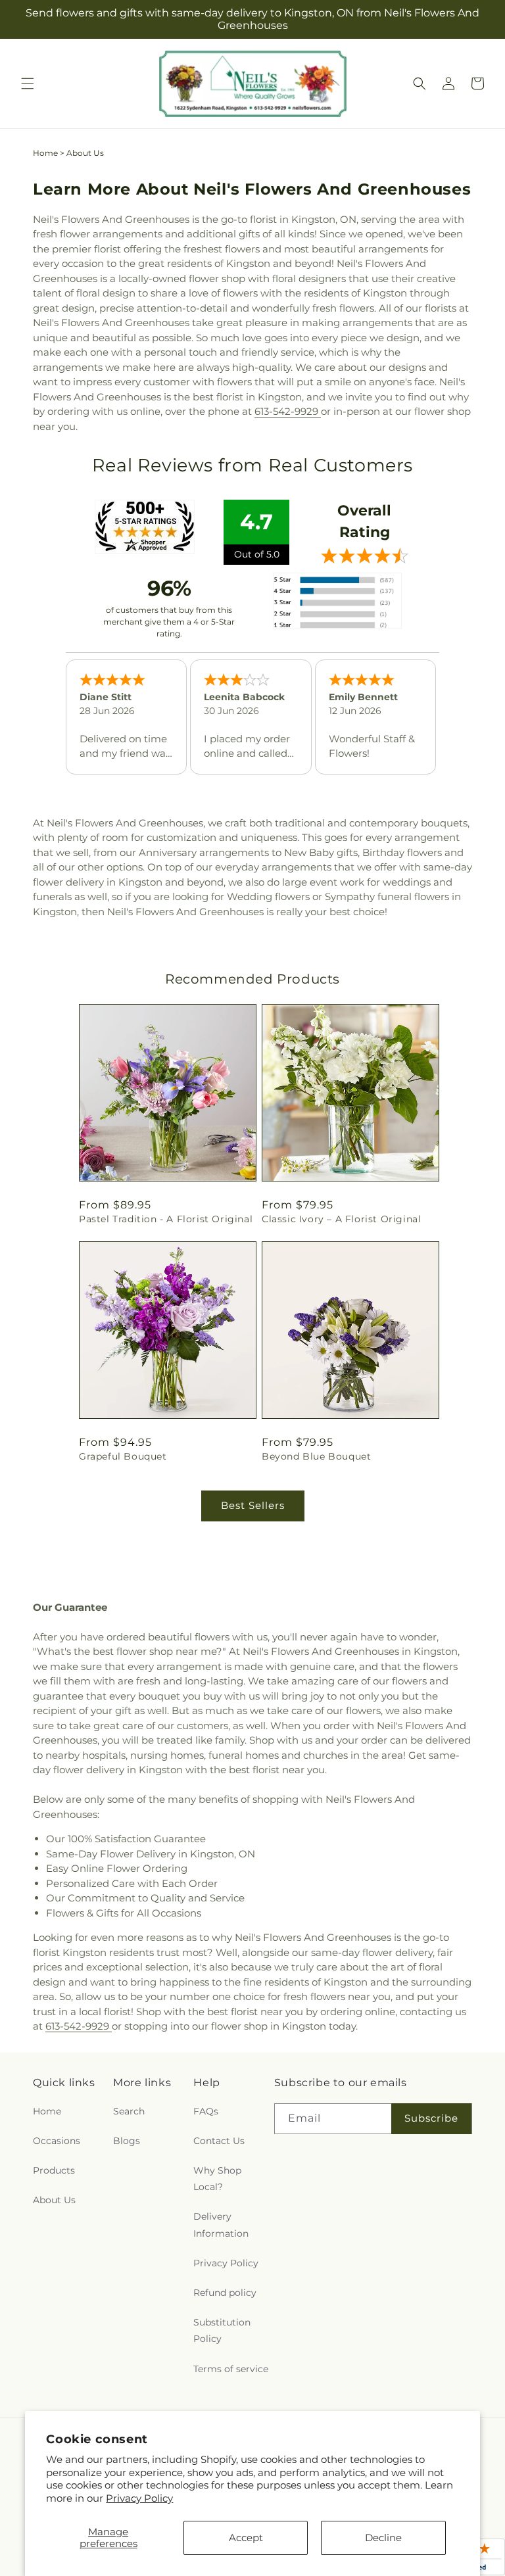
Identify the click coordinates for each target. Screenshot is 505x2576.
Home (45, 153)
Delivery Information (221, 2225)
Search (129, 2111)
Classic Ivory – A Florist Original (341, 1219)
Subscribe (431, 2118)
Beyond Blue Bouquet (316, 1456)
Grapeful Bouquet (123, 1456)
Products (54, 2170)
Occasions (57, 2141)
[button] (28, 83)
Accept (246, 2538)
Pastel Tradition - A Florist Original (166, 1219)
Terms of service (231, 2369)
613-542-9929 (288, 411)
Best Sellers (253, 1505)
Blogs (127, 2141)
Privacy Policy (139, 2498)
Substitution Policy (222, 2330)
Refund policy (225, 2293)
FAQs (206, 2111)
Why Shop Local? (217, 2179)
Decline (383, 2538)
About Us (54, 2200)
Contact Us (219, 2141)
